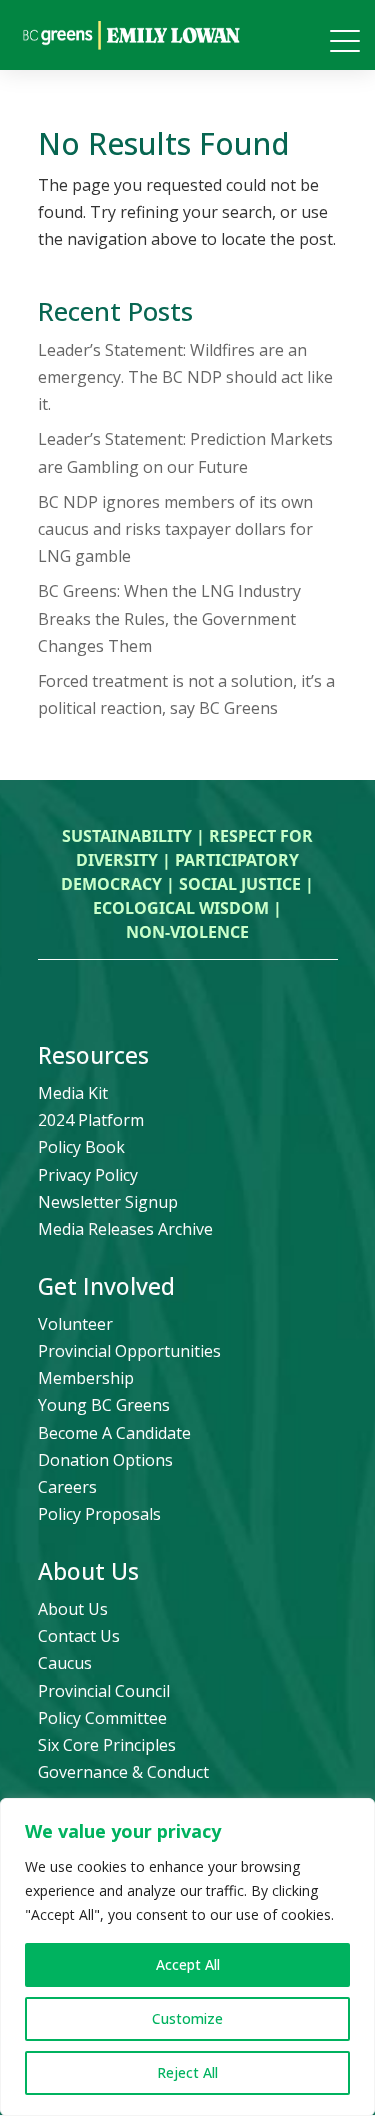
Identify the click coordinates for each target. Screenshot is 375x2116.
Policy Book (81, 1147)
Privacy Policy (88, 1175)
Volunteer (75, 1324)
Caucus (65, 1663)
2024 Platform (91, 1120)
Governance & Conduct (123, 1772)
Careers (67, 1487)
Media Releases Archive (125, 1229)
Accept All (188, 1964)
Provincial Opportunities (129, 1351)
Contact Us (79, 1636)
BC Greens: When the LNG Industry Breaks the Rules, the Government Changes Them (169, 618)
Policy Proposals (99, 1514)
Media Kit (73, 1093)
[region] (187, 1957)
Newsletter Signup (108, 1202)
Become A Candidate (114, 1433)
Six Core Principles (107, 1745)
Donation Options (105, 1460)
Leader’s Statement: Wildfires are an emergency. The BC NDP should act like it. (185, 377)
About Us (73, 1609)
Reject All (187, 2072)
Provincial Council (104, 1691)
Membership (86, 1378)
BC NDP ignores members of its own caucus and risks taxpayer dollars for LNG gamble (175, 529)
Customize (187, 2018)
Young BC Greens (104, 1405)
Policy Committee (102, 1718)
